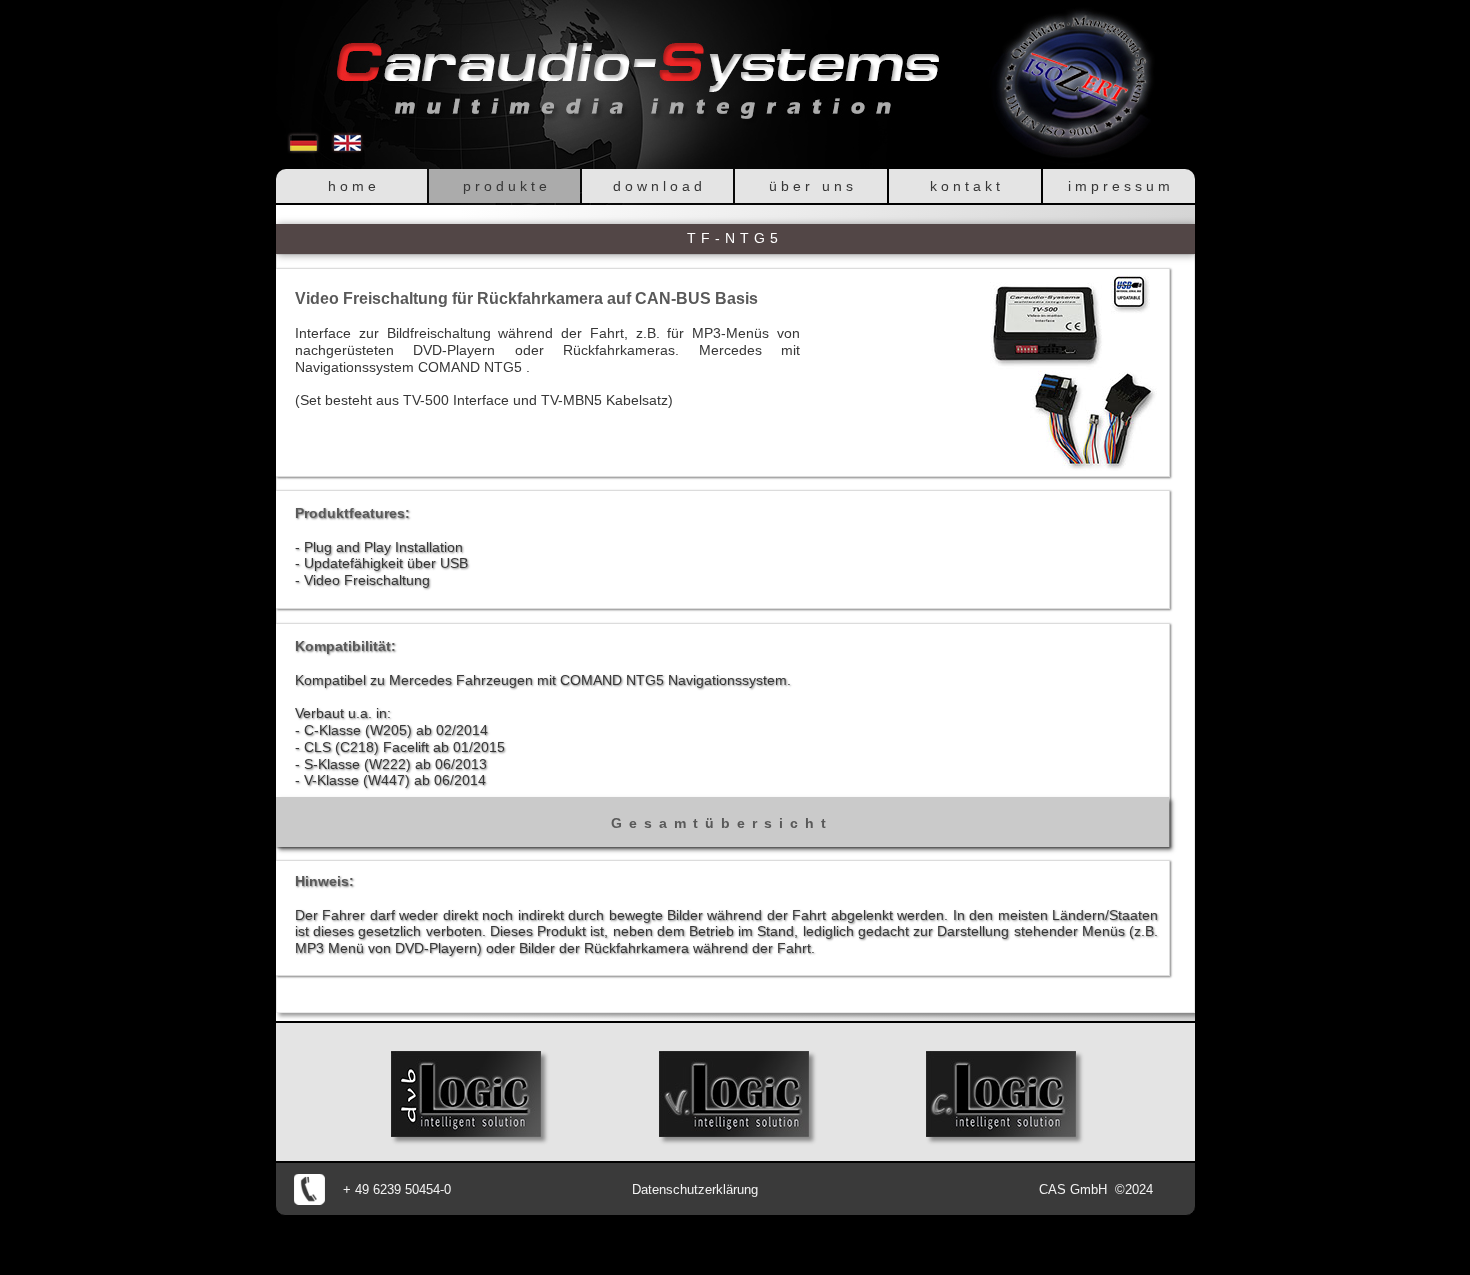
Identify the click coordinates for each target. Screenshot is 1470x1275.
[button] (1073, 373)
